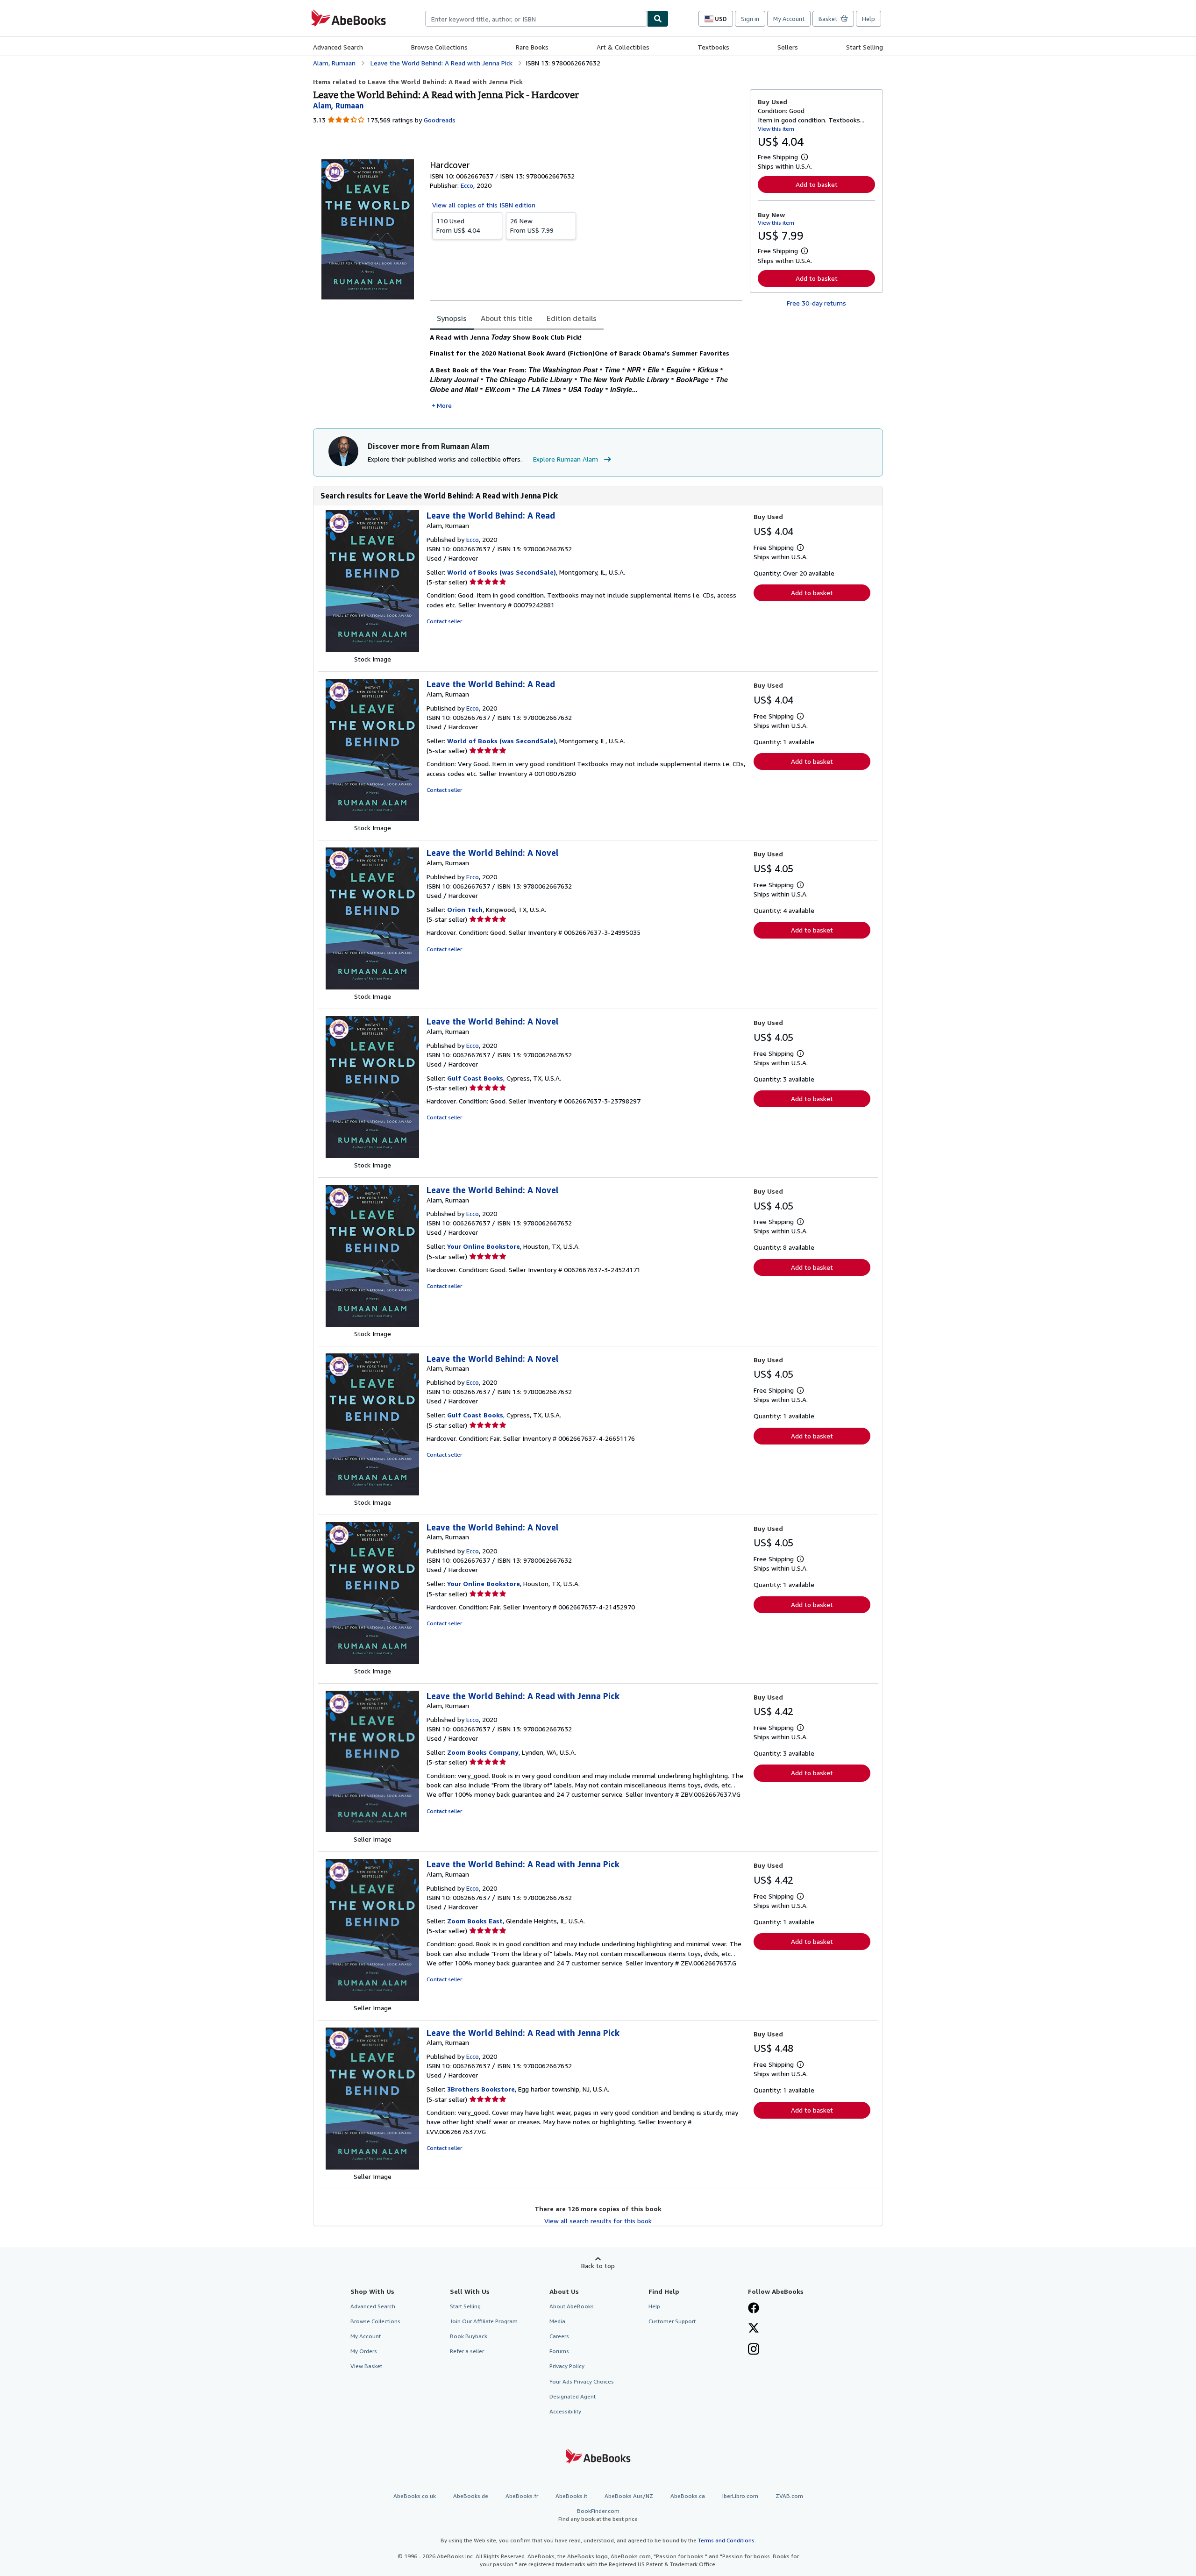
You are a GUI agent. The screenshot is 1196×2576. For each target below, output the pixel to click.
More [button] (444, 405)
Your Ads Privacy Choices (582, 2381)
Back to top (598, 2266)
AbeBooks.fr (522, 2496)
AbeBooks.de (471, 2496)
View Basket (366, 2366)
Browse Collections (439, 47)
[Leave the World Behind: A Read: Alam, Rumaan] (372, 650)
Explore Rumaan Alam (566, 459)
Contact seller (444, 621)
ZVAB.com (789, 2496)
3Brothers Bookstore (481, 2089)
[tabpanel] (586, 371)
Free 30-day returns (816, 303)
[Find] (658, 19)
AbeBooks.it (571, 2496)
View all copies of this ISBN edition (484, 205)
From (458, 225)
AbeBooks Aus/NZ (629, 2496)
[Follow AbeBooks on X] (754, 2329)
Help (869, 19)
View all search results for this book (598, 2221)
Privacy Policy (567, 2366)
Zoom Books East (475, 1921)
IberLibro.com (740, 2496)
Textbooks (713, 47)
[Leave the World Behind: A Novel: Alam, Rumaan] (372, 987)
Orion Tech (465, 909)
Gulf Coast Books (475, 1078)
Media (557, 2321)
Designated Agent (573, 2396)
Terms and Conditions (726, 2540)
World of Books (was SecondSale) (502, 572)
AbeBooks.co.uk (415, 2496)
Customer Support (672, 2321)
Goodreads (440, 120)
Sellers (788, 47)
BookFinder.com (598, 2515)
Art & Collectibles (623, 47)
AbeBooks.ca (688, 2496)
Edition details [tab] (572, 318)
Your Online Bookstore (484, 1246)
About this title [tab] (507, 318)
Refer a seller (467, 2351)
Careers (559, 2336)
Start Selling (865, 47)
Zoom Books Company (483, 1752)
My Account (789, 19)
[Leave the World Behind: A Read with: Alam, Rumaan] (372, 1830)
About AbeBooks (572, 2306)
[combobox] (536, 19)
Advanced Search (338, 47)
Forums (559, 2351)
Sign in (750, 19)
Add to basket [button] (817, 184)
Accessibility (565, 2411)
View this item (776, 129)
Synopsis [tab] (452, 318)
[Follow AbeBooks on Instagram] (754, 2350)
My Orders (364, 2351)
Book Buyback (469, 2336)
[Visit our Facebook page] (754, 2309)
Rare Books (532, 47)
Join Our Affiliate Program (484, 2321)
